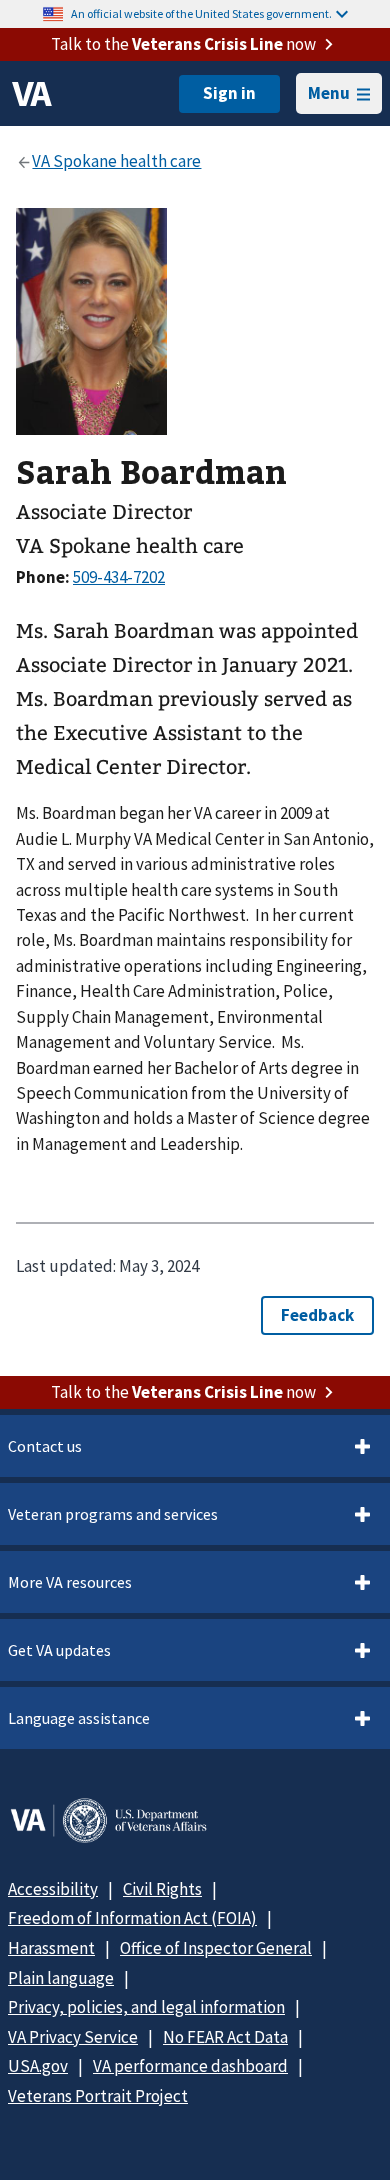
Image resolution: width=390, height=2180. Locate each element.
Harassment (51, 1948)
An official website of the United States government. (201, 13)
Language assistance (79, 1718)
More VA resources (70, 1582)
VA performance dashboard (190, 2066)
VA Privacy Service (73, 2037)
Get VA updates (59, 1650)
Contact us (45, 1446)
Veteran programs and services (113, 1514)
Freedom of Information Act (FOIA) (132, 1918)
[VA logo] (32, 94)
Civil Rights (162, 1889)
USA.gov (38, 2066)
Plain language (61, 1978)
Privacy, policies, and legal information (146, 2007)
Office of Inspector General (216, 1948)
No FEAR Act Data (225, 2037)
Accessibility (53, 1889)
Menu (329, 93)
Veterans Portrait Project (98, 2096)
